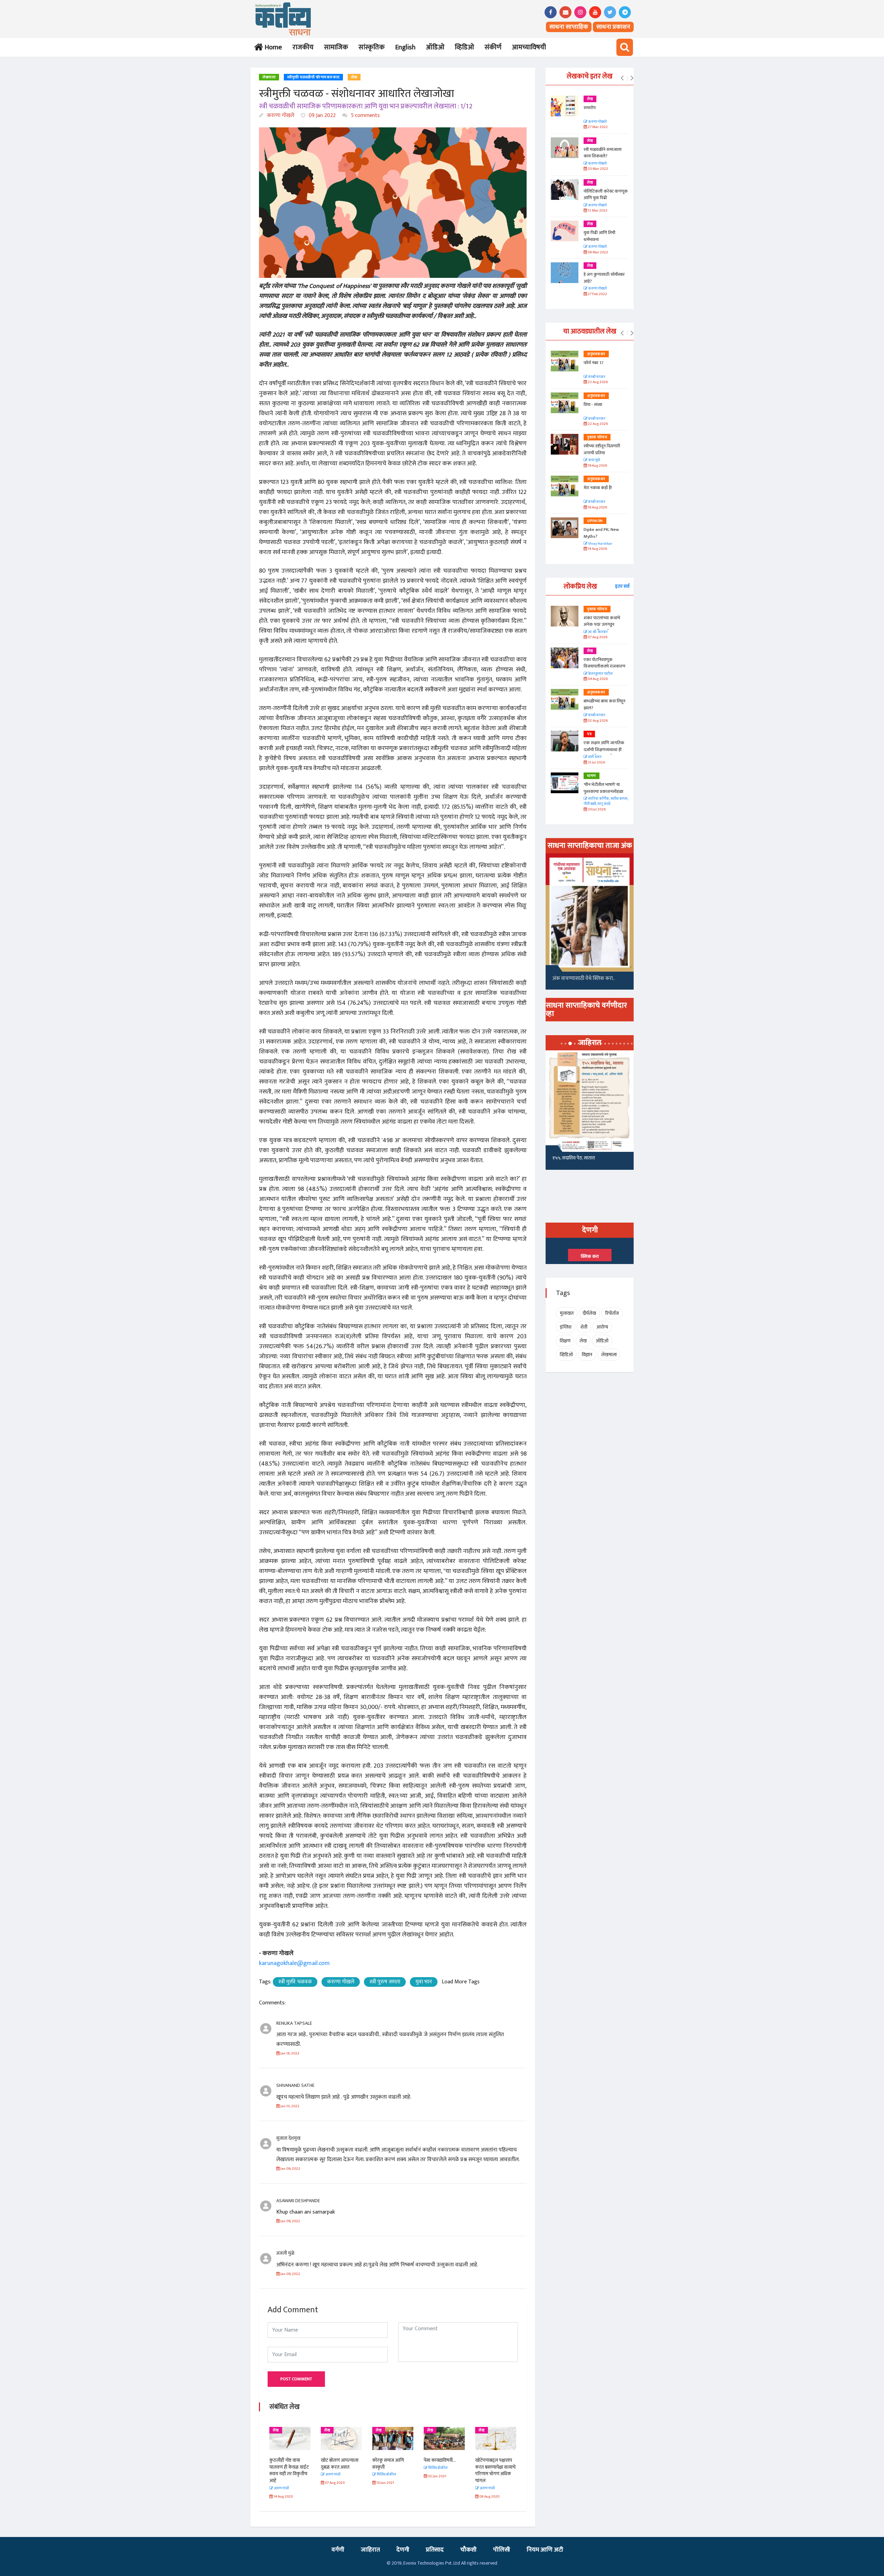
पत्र (589, 734)
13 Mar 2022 (597, 211)
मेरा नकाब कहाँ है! (598, 488)
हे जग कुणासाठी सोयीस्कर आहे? (604, 278)
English (405, 47)
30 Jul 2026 (596, 810)
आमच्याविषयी (529, 47)
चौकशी (468, 2550)
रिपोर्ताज (612, 1313)
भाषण (592, 776)
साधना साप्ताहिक (569, 27)
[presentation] (622, 78)
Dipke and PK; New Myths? (601, 533)
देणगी (403, 2550)
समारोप (590, 108)
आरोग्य (602, 1327)
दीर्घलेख (589, 1313)
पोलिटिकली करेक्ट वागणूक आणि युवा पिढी (606, 195)
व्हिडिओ (464, 47)
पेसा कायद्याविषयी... (389, 2460)
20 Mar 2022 (598, 169)
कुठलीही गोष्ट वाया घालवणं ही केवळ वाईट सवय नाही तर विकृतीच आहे (495, 2470)
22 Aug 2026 (597, 424)
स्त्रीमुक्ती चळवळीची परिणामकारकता (313, 77)
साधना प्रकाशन (613, 27)
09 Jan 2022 (321, 115)
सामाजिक (336, 47)
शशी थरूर (594, 757)
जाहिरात (370, 2550)
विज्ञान (587, 1355)
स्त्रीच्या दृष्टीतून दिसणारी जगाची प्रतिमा (602, 449)
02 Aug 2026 (597, 721)
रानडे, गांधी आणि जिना (571, 1160)
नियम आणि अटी (545, 2550)
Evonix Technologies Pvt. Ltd (432, 2563)
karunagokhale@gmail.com (294, 1963)
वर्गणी (338, 2550)
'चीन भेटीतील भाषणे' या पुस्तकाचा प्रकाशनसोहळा (603, 788)
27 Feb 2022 (597, 294)
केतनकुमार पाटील (600, 674)
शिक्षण (565, 1341)
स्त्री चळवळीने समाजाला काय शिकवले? (603, 153)
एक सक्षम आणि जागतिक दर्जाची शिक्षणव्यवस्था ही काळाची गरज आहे (604, 750)
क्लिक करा (590, 1256)
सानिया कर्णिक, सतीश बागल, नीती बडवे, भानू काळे (606, 802)
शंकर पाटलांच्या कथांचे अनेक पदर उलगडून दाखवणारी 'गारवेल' (602, 625)
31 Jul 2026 (596, 763)
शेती (584, 1327)
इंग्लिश (566, 1327)
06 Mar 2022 (598, 252)
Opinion (595, 521)
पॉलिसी (502, 2550)
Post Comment (296, 2379)
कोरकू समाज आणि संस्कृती (337, 2464)
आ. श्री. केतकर (598, 632)
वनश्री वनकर (596, 377)
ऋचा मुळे (594, 460)
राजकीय (303, 47)
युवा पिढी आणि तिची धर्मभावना (599, 236)
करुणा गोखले (280, 115)
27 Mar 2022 (597, 127)
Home (272, 47)
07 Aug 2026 (597, 637)
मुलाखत (567, 1313)
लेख (354, 77)
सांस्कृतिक (372, 47)
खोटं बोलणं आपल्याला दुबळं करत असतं (288, 2464)
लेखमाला (269, 77)
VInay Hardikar (600, 544)
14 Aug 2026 (597, 549)
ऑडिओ (435, 47)
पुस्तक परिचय (597, 437)
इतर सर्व (622, 586)
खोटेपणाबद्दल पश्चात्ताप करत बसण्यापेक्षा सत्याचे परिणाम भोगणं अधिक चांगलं (444, 2470)
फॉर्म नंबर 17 (594, 363)
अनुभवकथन (596, 354)
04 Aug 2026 (597, 679)
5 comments (365, 115)
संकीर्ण (493, 47)
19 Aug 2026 (597, 466)
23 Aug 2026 (597, 382)
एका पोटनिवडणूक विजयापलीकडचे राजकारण (604, 663)
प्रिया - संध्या (593, 405)
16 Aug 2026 (597, 508)
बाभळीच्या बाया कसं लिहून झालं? (605, 704)
